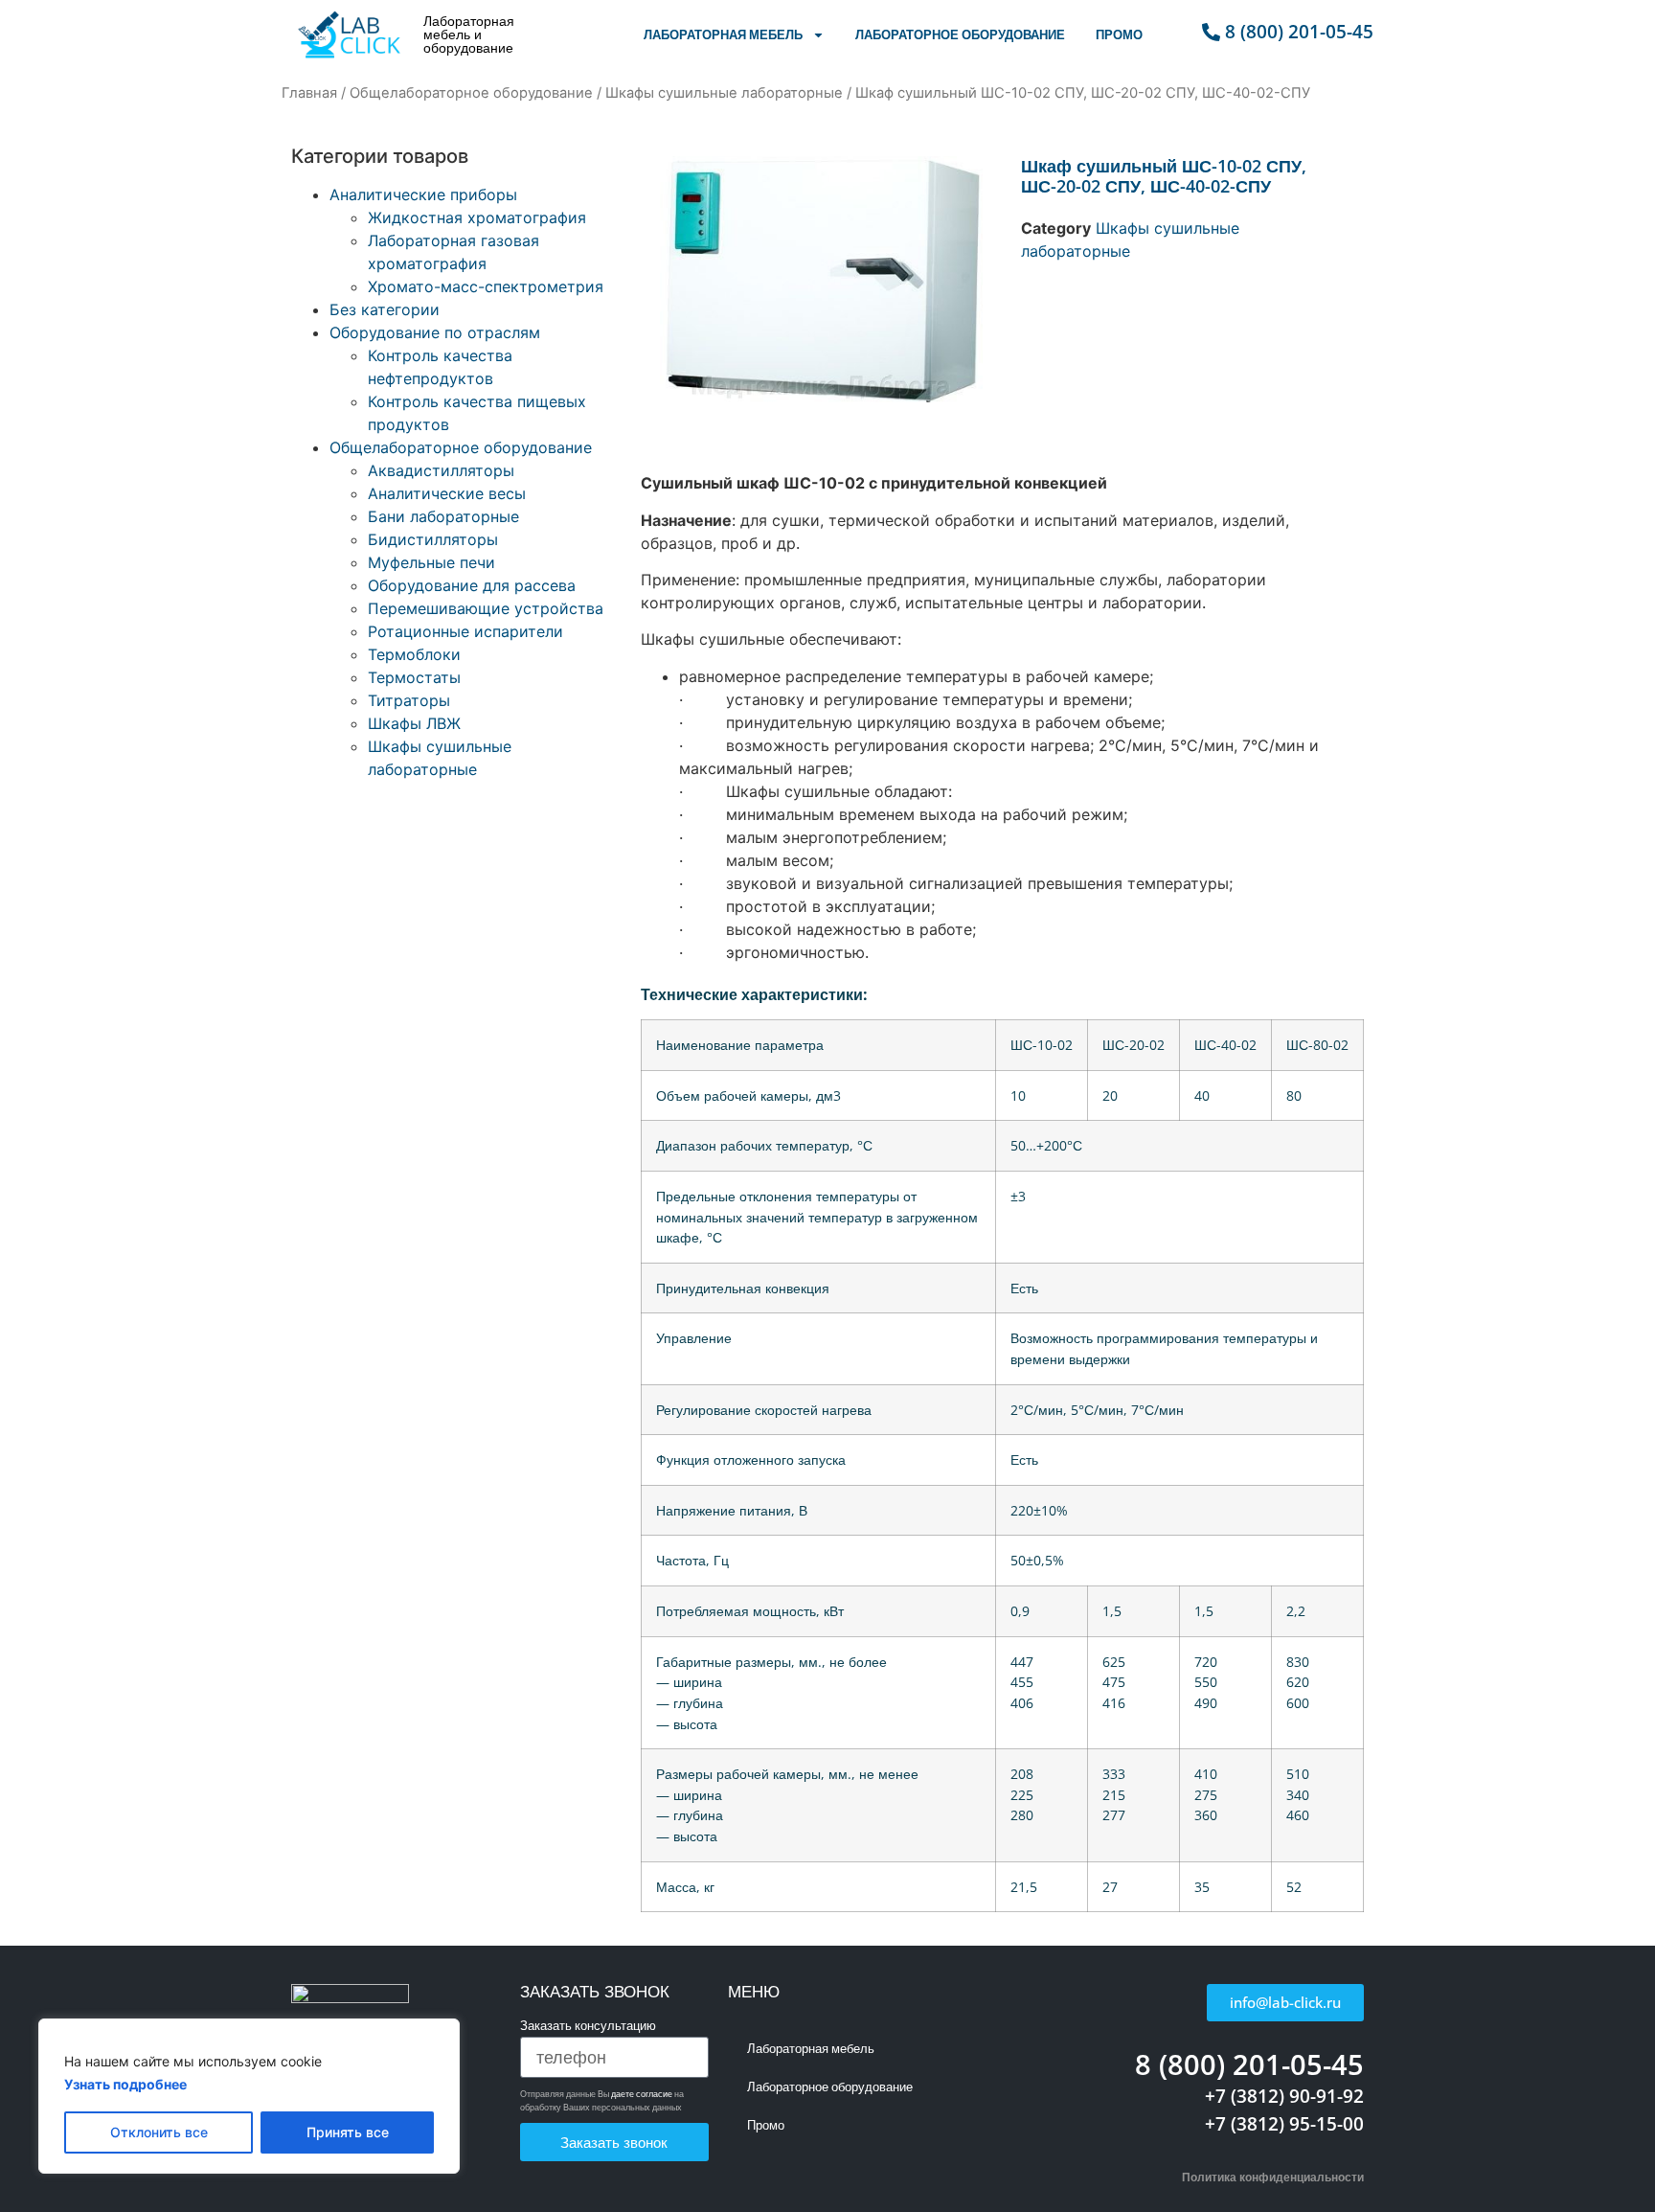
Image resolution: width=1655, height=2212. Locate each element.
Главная (309, 93)
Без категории (385, 309)
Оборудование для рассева (472, 585)
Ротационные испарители (465, 631)
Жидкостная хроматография (477, 217)
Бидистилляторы (433, 539)
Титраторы (409, 700)
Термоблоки (414, 654)
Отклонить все (159, 2132)
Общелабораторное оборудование (471, 93)
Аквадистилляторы (441, 470)
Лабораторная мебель (723, 34)
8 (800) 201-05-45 (1249, 2064)
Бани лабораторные (443, 516)
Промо (1119, 34)
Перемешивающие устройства (486, 608)
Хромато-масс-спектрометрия (486, 286)
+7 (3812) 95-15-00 (1284, 2124)
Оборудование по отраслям (435, 332)
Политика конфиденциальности (1273, 2177)
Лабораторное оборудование (960, 34)
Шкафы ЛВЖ (414, 723)
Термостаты (414, 677)
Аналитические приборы (423, 194)
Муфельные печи (431, 562)
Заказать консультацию (588, 2027)
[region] (249, 2096)
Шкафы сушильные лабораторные (724, 93)
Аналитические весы (447, 493)
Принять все (348, 2132)
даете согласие (642, 2094)
